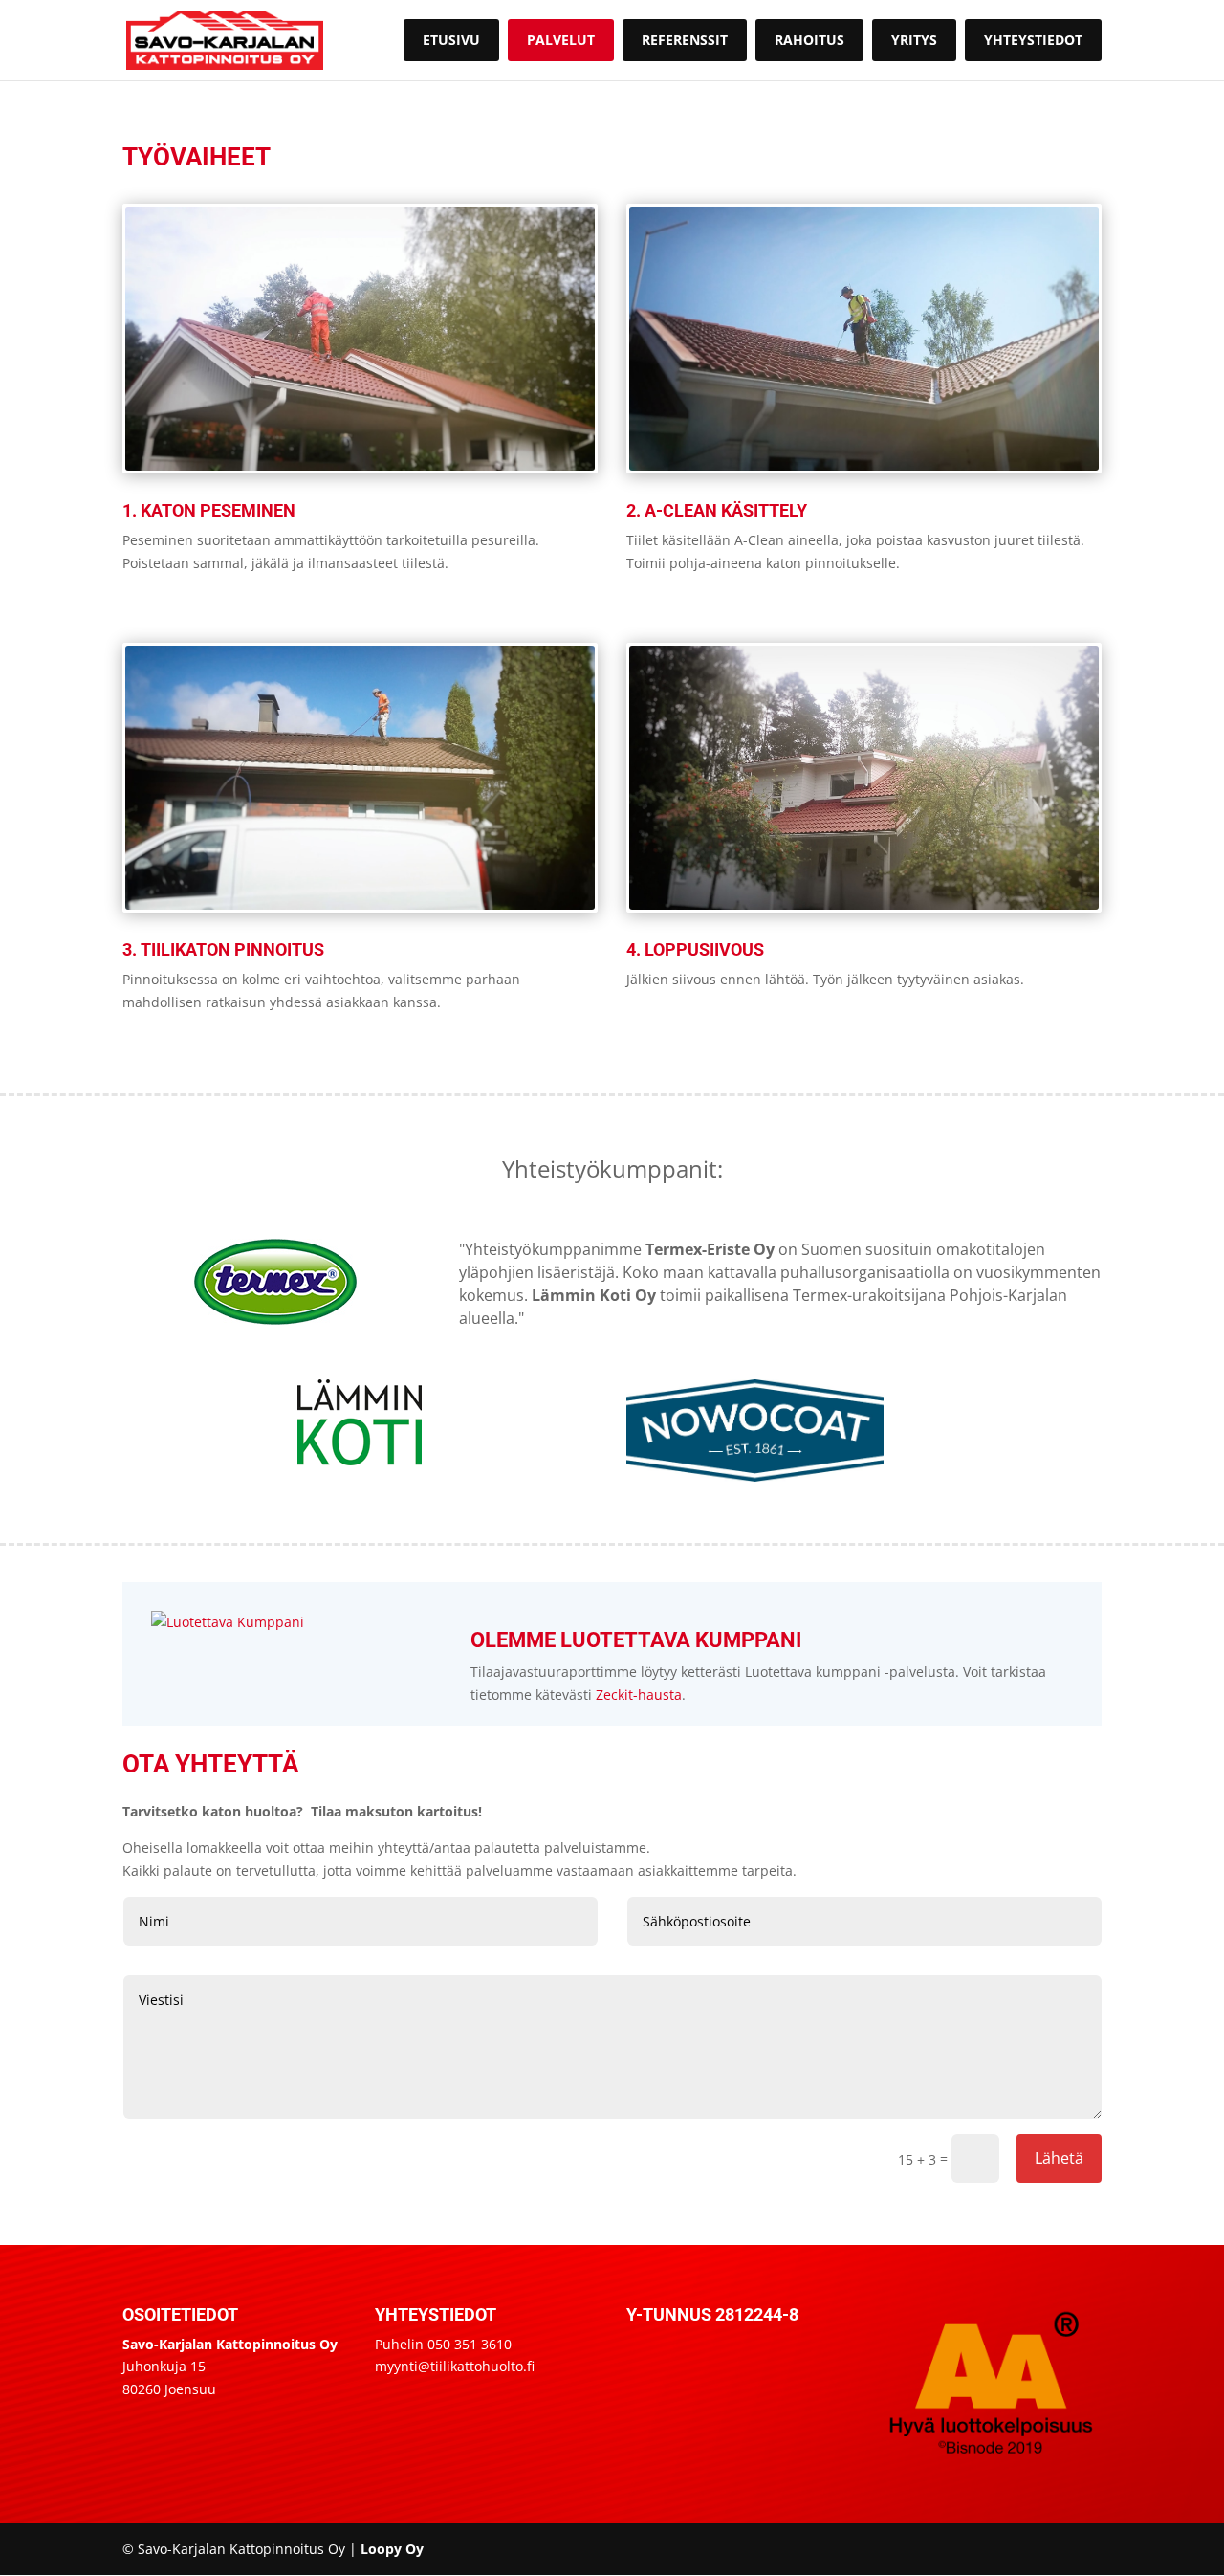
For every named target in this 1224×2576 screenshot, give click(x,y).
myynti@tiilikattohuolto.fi (455, 2366)
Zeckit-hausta (639, 1695)
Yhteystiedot (1033, 40)
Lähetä (1059, 2158)
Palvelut (561, 40)
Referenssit (685, 40)
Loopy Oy (392, 2549)
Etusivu (451, 40)
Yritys (914, 40)
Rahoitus (809, 40)
